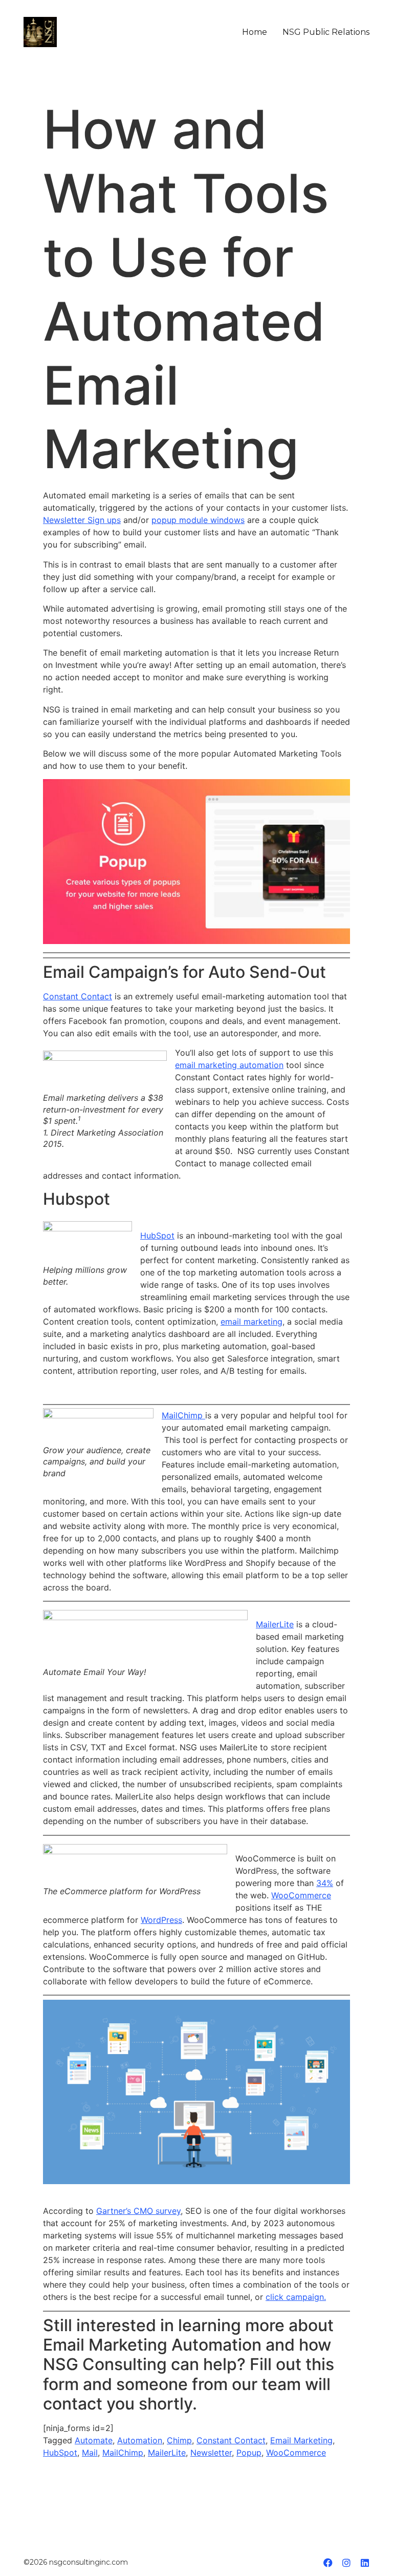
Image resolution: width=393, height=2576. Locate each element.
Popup (249, 2453)
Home (255, 32)
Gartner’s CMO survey (138, 2211)
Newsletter (211, 2453)
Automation (140, 2440)
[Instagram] (346, 2563)
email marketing (252, 1322)
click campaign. (296, 2297)
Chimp (179, 2440)
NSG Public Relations (326, 32)
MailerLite (275, 1624)
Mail (90, 2453)
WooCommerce (301, 1895)
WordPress (161, 1920)
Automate (94, 2440)
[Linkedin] (365, 2563)
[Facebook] (328, 2563)
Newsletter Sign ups (82, 520)
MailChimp (183, 1415)
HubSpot (157, 1235)
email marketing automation (229, 1065)
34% (325, 1883)
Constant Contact (78, 996)
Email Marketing (301, 2440)
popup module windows (198, 520)
